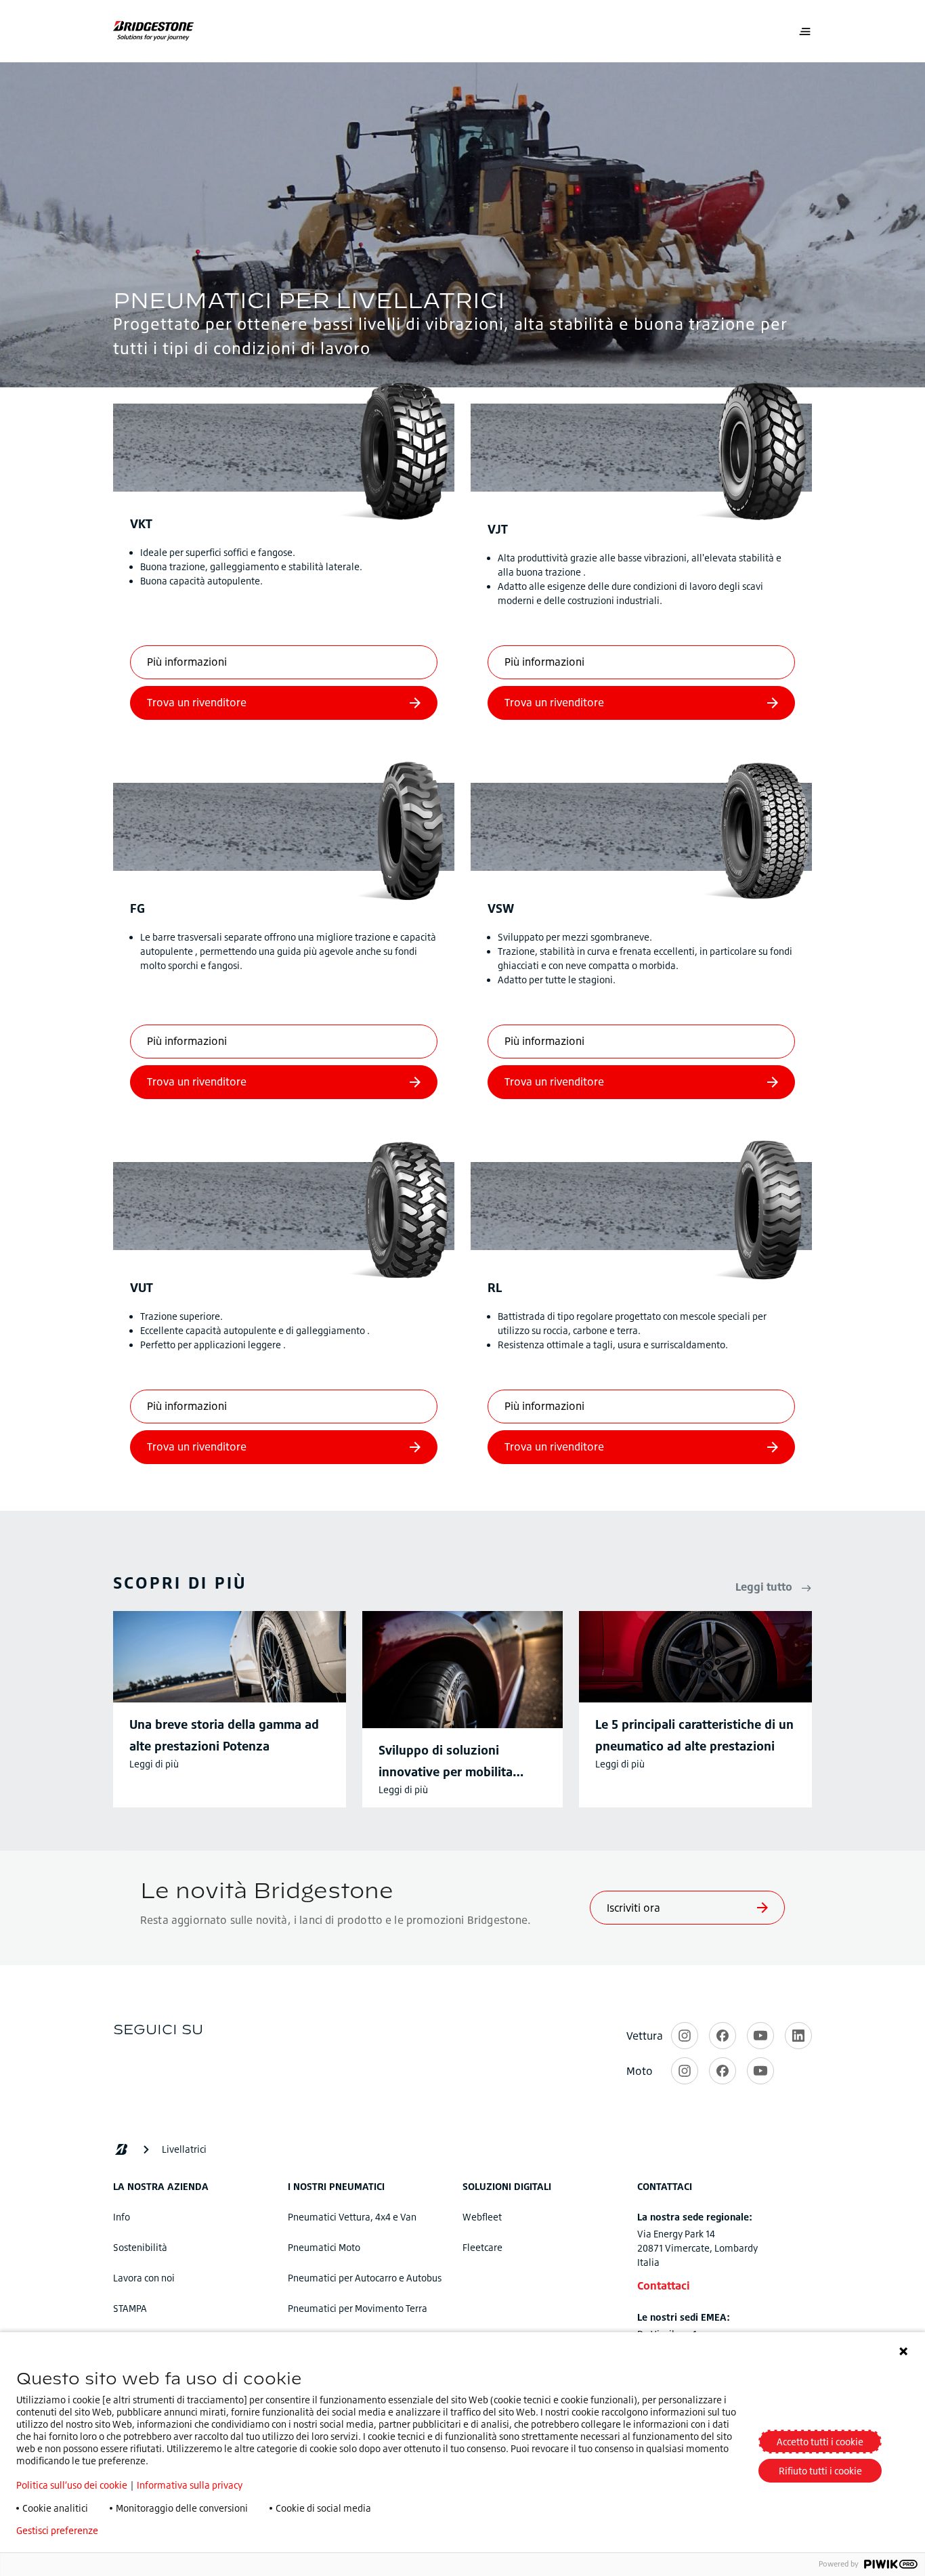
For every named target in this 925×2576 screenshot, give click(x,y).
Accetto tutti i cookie (820, 2442)
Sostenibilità (140, 2247)
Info (122, 2217)
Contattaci (664, 2285)
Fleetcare (482, 2247)
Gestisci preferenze (57, 2531)
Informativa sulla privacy (190, 2485)
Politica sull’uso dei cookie (72, 2485)
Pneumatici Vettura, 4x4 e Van (352, 2217)
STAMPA (130, 2308)
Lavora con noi (144, 2278)
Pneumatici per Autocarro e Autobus (365, 2278)
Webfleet (482, 2217)
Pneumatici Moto (324, 2247)
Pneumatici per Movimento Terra (358, 2308)
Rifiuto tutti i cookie (820, 2471)
